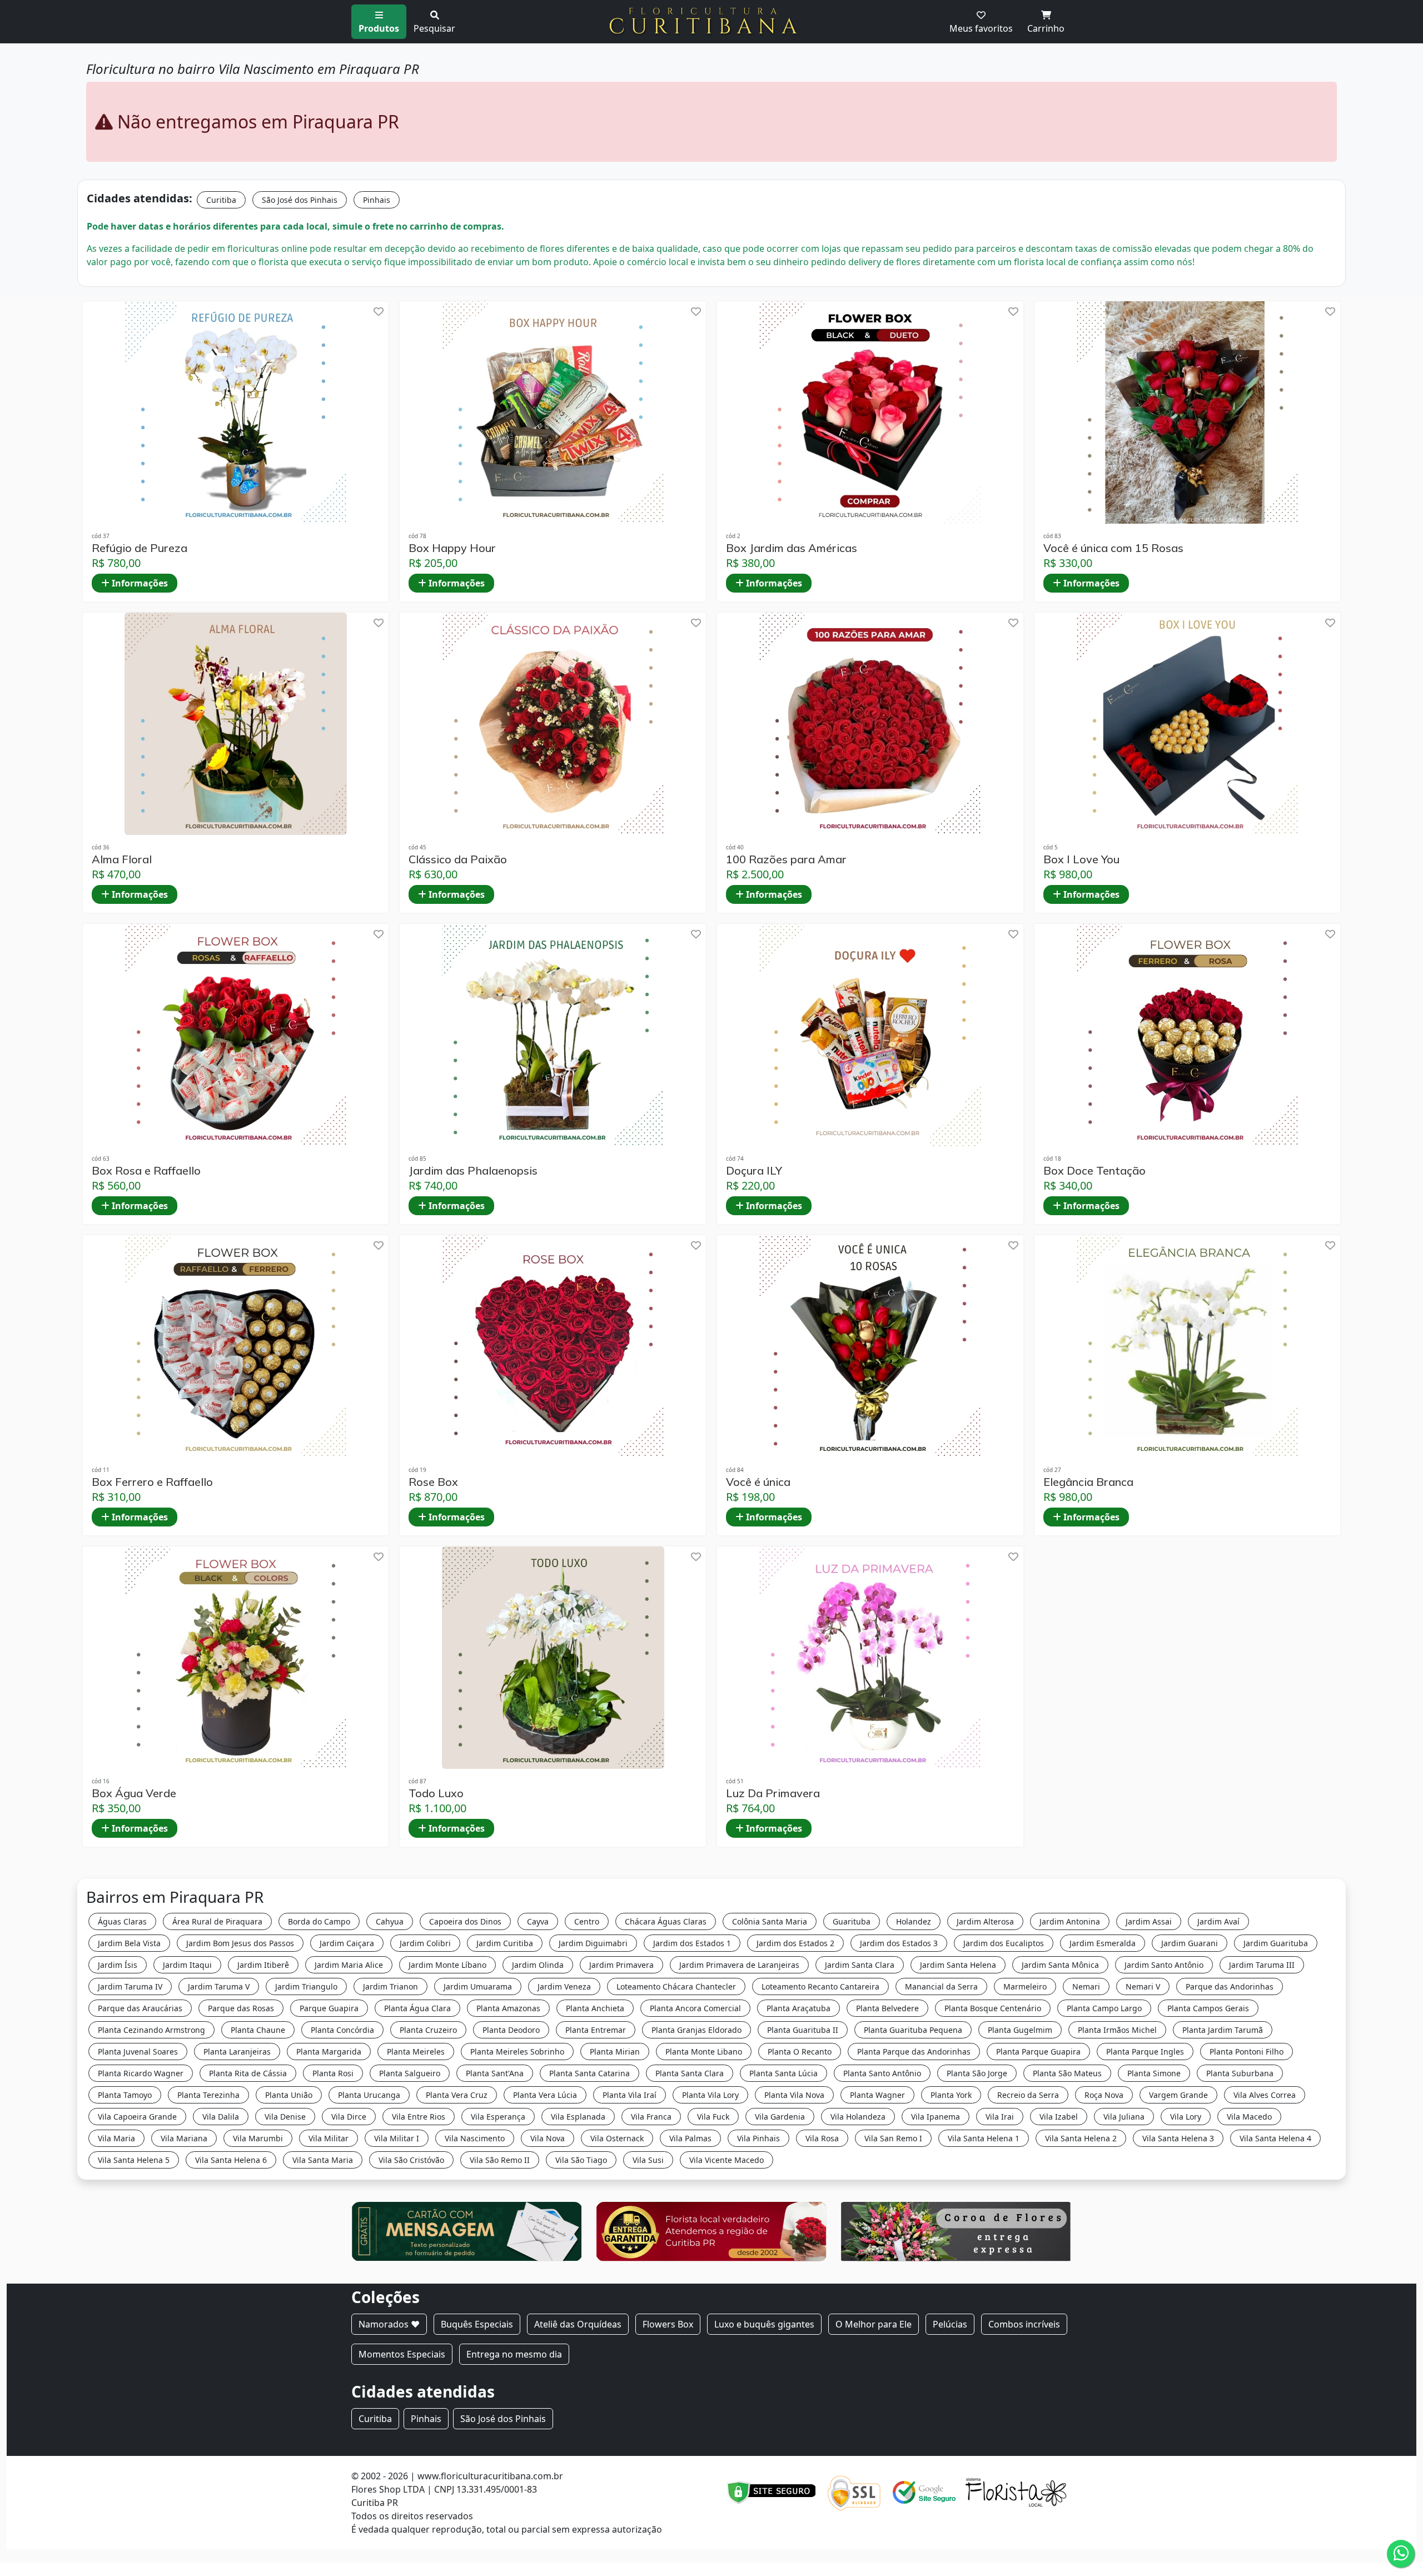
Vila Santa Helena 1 (984, 2138)
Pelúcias (950, 2324)
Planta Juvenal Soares (138, 2052)
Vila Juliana (1124, 2117)
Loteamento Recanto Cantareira (820, 1986)
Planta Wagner (877, 2095)
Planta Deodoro (511, 2030)
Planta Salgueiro (410, 2073)
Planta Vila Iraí (630, 2095)
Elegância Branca (1088, 1482)
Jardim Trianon (390, 1986)
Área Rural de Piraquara (217, 1921)
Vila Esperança (498, 2117)
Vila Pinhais (758, 2138)
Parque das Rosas (241, 2008)
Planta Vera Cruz (457, 2095)
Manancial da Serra (941, 1986)
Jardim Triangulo (306, 1986)
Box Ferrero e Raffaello (152, 1482)
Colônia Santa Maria (770, 1921)
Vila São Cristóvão (411, 2160)
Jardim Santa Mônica (1060, 1965)
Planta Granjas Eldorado (696, 2030)
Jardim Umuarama (478, 1986)
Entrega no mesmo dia (514, 2354)
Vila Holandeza (858, 2117)
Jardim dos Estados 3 (899, 1943)
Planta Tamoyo (125, 2095)
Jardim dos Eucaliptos (1004, 1943)
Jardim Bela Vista (129, 1943)
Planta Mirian (615, 2052)
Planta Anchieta (595, 2008)
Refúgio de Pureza (140, 548)
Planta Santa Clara (690, 2073)
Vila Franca (651, 2117)
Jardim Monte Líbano (447, 1965)
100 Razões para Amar (786, 859)
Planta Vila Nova (794, 2095)
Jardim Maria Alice (349, 1965)
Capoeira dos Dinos (465, 1921)
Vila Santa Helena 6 (231, 2160)
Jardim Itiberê (263, 1965)
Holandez (914, 1921)
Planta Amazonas (508, 2008)
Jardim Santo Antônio (1164, 1965)
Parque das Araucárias (140, 2008)
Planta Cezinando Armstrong (151, 2030)
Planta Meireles (416, 2052)
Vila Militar (329, 2138)
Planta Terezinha (208, 2095)
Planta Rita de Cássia (248, 2073)
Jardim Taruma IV (130, 1986)
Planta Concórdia (342, 2030)
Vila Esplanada (578, 2117)
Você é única (758, 1482)
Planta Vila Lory (710, 2095)
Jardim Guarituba (1276, 1943)
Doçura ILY (754, 1171)
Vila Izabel (1059, 2117)
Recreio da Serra (1028, 2095)
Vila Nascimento (475, 2138)
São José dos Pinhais (300, 200)
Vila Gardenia (780, 2117)
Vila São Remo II (500, 2160)
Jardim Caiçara (347, 1943)
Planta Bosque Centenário (993, 2008)
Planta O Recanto (800, 2052)
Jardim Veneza (564, 1986)
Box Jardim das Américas (792, 548)
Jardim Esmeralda (1103, 1943)
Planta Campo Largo (1104, 2008)
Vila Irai (1000, 2117)
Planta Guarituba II (803, 2030)
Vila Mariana (184, 2138)
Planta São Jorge (977, 2073)
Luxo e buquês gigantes (764, 2324)
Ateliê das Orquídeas (578, 2324)
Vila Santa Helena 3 (1178, 2138)
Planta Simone (1154, 2073)
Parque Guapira (329, 2008)
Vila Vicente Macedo (727, 2160)
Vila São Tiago (581, 2160)
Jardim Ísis (118, 1965)
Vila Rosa (822, 2138)
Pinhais (377, 200)
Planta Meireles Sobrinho (517, 2052)
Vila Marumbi (258, 2138)
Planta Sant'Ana (495, 2073)
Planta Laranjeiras (237, 2052)
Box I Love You (1081, 859)
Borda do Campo (319, 1921)
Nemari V (1143, 1986)
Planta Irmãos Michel (1117, 2030)
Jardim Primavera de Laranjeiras (739, 1965)
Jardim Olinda (538, 1965)
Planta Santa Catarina (589, 2073)
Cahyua (390, 1921)
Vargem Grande (1178, 2095)
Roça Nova (1104, 2095)
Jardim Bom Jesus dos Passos (240, 1943)
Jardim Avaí (1218, 1921)
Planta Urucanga (369, 2095)
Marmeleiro (1025, 1986)
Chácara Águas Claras (666, 1921)
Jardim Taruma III (1262, 1965)
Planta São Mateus (1067, 2073)
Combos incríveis (1024, 2324)
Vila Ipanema (936, 2117)
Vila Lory (1186, 2117)
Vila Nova (548, 2138)
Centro (587, 1921)
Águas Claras (122, 1921)
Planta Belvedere (887, 2008)
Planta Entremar (596, 2030)
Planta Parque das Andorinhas (914, 2052)
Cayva (538, 1921)
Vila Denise (285, 2117)
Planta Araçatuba (798, 2008)
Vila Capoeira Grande (137, 2117)
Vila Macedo (1249, 2117)
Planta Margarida (329, 2052)
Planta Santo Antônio (882, 2073)
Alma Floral (122, 859)
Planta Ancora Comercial (695, 2008)
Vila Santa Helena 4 (1275, 2138)
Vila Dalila (221, 2117)
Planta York (951, 2095)
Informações (139, 583)
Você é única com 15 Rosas (1113, 548)
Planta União (289, 2095)
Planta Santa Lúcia (783, 2073)
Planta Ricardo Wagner (141, 2073)
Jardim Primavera (621, 1965)
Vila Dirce (349, 2117)
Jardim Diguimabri (593, 1943)
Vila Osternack (617, 2138)
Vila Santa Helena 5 (134, 2160)
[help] (379, 312)
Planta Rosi (333, 2073)
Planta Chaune (258, 2030)
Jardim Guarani (1190, 1943)
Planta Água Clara (417, 2008)
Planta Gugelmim (1020, 2030)
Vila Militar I (397, 2138)
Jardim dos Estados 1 (692, 1943)
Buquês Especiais (477, 2324)
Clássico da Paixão (458, 859)
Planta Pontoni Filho (1247, 2052)
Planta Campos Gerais (1208, 2008)
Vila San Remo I (893, 2138)
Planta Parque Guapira (1038, 2052)
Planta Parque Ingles (1145, 2052)
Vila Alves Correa (1265, 2095)
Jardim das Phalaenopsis (473, 1171)
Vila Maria (116, 2138)
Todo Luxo (436, 1793)
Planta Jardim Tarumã (1223, 2030)
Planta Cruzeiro (428, 2030)
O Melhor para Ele (874, 2324)
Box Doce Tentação (1094, 1171)
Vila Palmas (690, 2138)
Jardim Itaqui (187, 1965)
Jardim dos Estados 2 (795, 1943)
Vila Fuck (713, 2117)
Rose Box (433, 1482)
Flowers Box (668, 2324)
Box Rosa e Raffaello (146, 1171)
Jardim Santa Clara (860, 1965)
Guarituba (852, 1921)
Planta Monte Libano (704, 2052)
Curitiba (221, 200)
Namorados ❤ (389, 2324)
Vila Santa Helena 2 (1081, 2138)
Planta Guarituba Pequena (913, 2030)
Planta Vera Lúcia (545, 2095)
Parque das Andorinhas (1230, 1986)
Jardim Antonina (1070, 1921)
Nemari (1086, 1986)
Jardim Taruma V (219, 1986)
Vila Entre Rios (419, 2117)
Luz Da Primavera (773, 1793)
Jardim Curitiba (505, 1943)
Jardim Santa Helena (958, 1965)
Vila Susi (648, 2160)
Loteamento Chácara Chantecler (676, 1986)
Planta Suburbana (1240, 2073)
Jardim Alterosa (985, 1921)
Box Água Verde (134, 1793)
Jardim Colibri (425, 1943)
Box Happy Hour (452, 548)
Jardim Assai (1149, 1921)
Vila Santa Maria (323, 2160)
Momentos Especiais (402, 2354)
